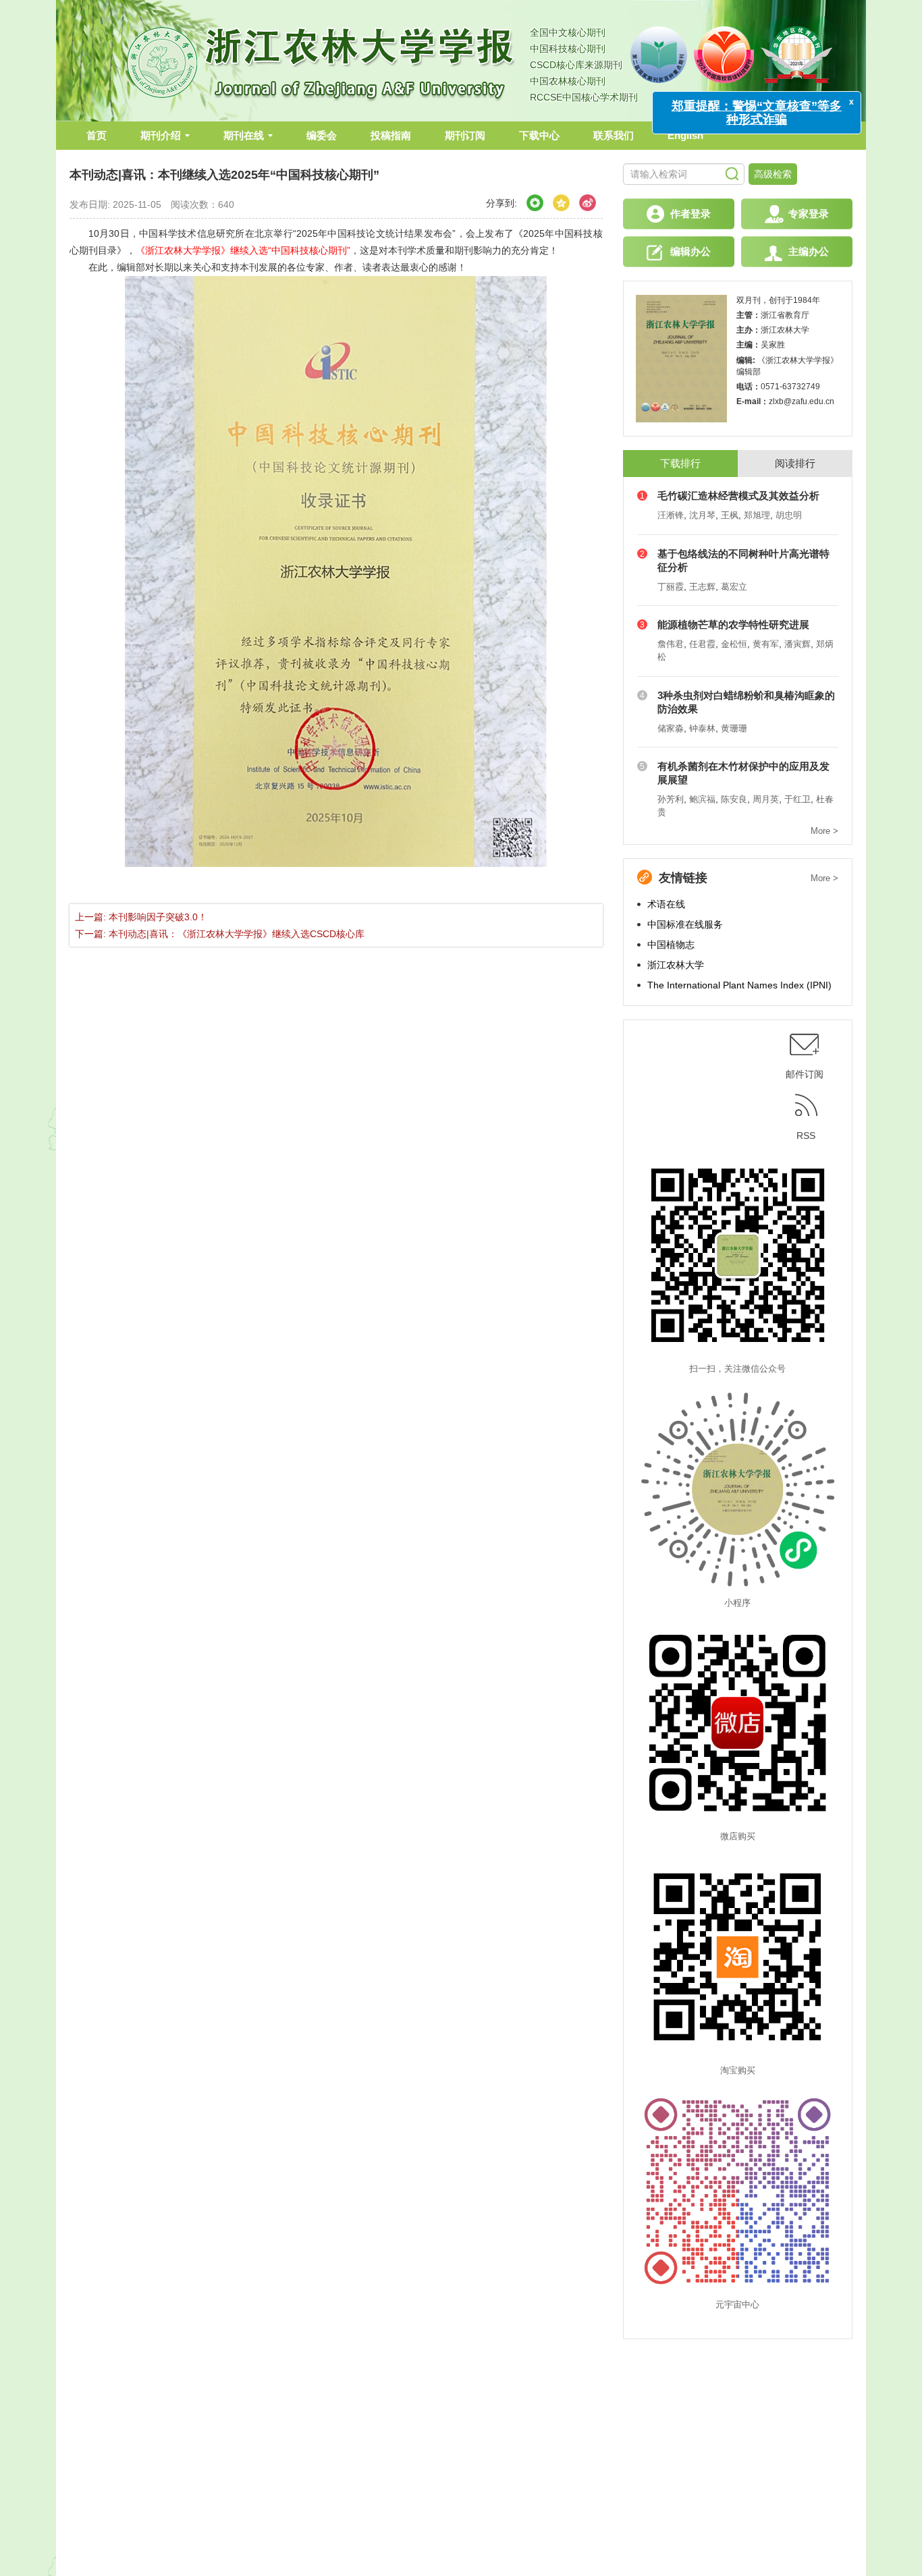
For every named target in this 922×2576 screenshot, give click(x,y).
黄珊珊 (734, 728)
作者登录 (690, 214)
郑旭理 (757, 515)
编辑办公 (690, 251)
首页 (97, 135)
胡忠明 (789, 515)
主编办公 (809, 251)
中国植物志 (671, 945)
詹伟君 (671, 644)
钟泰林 (702, 728)
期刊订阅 (465, 135)
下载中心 (539, 135)
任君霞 (702, 644)
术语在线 (666, 904)
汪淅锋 (671, 515)
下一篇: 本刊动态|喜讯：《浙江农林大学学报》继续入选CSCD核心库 (220, 934)
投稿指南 (391, 135)
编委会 (322, 135)
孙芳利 (671, 799)
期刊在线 (244, 135)
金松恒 (734, 644)
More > (824, 831)
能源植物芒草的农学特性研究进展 (733, 624)
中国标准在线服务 (685, 924)
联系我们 (614, 135)
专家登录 (809, 214)
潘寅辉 (797, 644)
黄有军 (766, 644)
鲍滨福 (702, 799)
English (685, 135)
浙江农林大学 (676, 965)
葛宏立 (734, 587)
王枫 (730, 515)
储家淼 (671, 728)
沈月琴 (702, 515)
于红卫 (797, 799)
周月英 (766, 799)
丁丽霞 (671, 587)
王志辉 (702, 587)
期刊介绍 (161, 135)
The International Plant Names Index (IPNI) (739, 985)
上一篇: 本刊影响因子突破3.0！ (141, 917)
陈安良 (734, 799)
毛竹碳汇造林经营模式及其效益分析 (738, 496)
